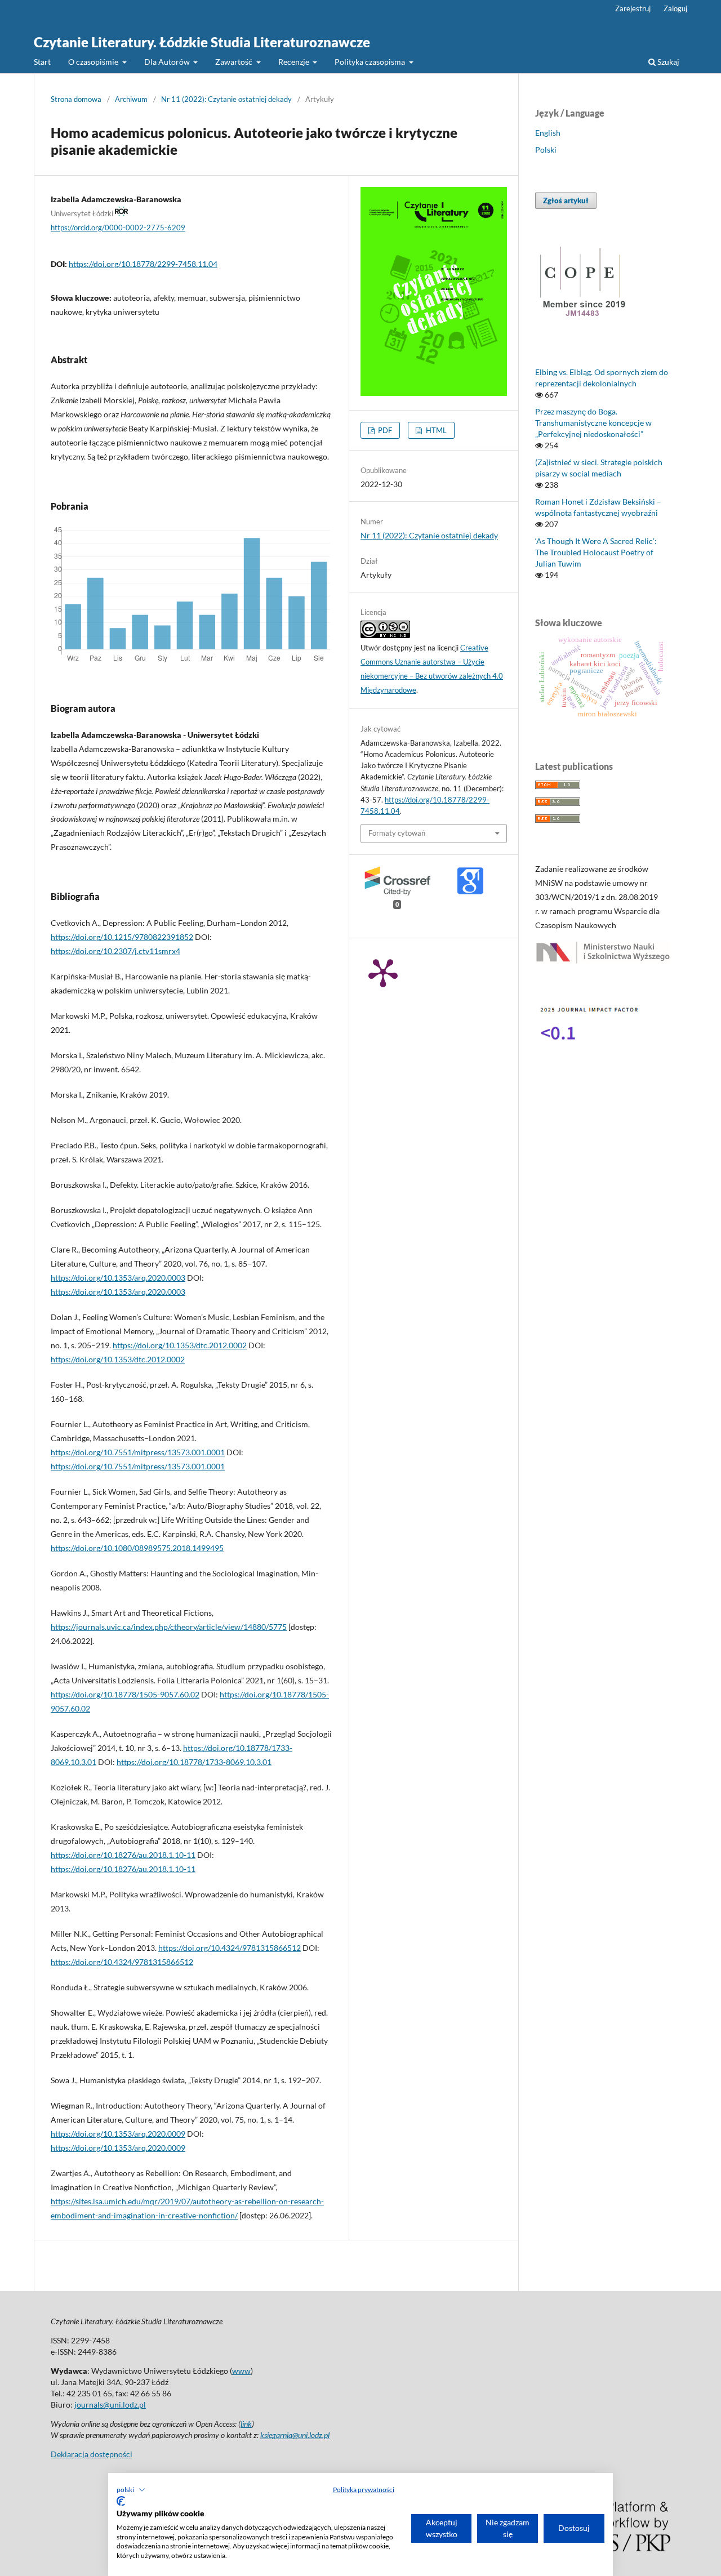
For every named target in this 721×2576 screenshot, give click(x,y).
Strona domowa (76, 99)
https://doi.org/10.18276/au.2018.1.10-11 (123, 1855)
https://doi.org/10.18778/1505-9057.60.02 (125, 1694)
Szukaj (667, 62)
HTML (435, 430)
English (548, 133)
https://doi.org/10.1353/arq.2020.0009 (118, 2134)
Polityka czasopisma (371, 62)
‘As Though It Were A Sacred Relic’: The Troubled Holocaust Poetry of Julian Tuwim (596, 552)
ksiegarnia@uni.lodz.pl (295, 2435)
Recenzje (295, 62)
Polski (546, 150)
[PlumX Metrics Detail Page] (383, 972)
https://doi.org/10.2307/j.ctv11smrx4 (115, 951)
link (246, 2424)
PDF (384, 430)
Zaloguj (675, 8)
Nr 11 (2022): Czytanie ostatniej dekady (226, 99)
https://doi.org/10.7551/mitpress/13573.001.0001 (138, 1452)
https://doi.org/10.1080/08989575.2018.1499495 (137, 1548)
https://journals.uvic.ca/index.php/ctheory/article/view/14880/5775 (169, 1627)
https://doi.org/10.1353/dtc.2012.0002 (180, 1345)
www (241, 2371)
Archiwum (131, 99)
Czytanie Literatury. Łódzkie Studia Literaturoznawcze (202, 42)
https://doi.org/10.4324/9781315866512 (230, 1948)
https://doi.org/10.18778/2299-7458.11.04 (143, 264)
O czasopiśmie (94, 62)
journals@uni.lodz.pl (110, 2405)
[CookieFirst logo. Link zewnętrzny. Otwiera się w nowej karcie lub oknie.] (121, 2501)
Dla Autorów (168, 62)
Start (42, 62)
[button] (131, 2490)
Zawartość (235, 62)
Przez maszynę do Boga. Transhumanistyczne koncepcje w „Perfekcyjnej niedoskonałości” (593, 423)
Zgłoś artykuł (566, 200)
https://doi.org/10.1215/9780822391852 (122, 937)
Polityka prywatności (364, 2490)
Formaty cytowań (397, 833)
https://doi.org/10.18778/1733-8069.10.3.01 (194, 1762)
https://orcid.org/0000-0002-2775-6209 (118, 228)
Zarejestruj (633, 8)
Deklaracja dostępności (92, 2454)
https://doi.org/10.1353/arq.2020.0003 (118, 1278)
